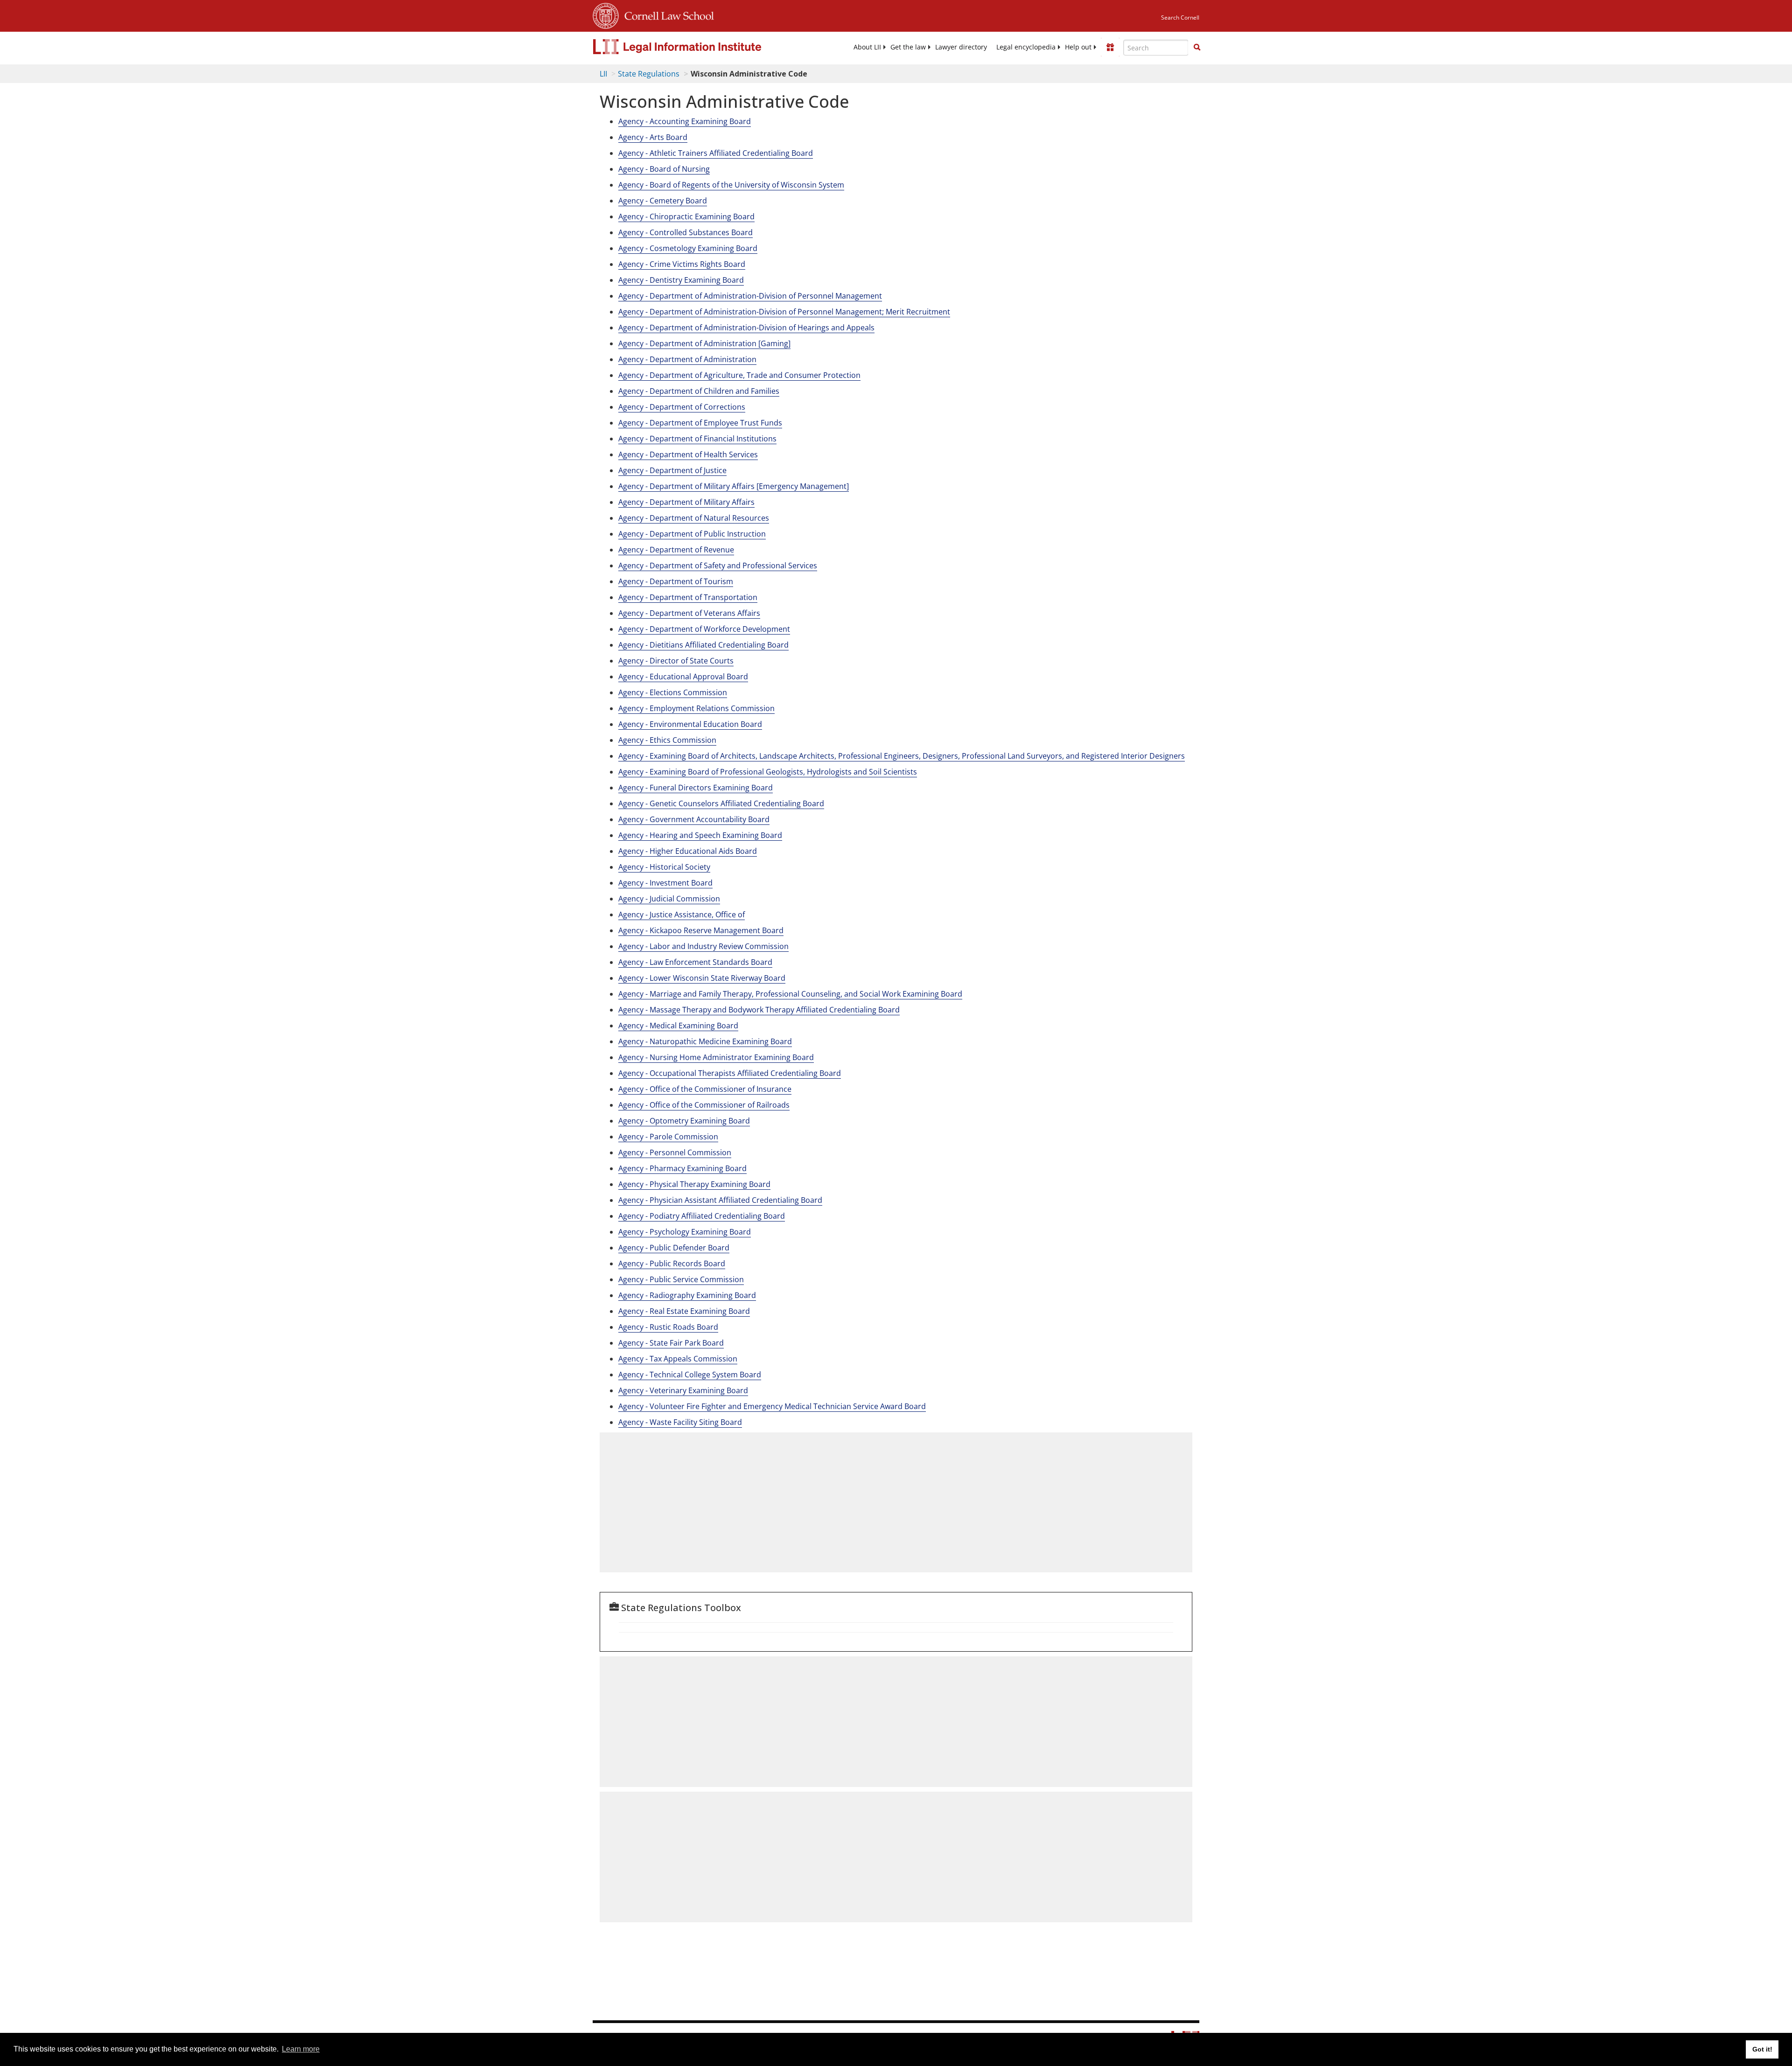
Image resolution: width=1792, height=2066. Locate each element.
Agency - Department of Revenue (676, 550)
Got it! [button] (1762, 2049)
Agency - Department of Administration (687, 359)
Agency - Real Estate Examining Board (684, 1311)
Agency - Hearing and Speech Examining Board (700, 835)
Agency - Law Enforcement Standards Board (695, 962)
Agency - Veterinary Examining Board (683, 1390)
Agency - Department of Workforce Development (704, 629)
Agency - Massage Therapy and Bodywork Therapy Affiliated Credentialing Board (759, 1010)
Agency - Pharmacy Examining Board (682, 1168)
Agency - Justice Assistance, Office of (682, 914)
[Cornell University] (606, 14)
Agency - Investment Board (665, 883)
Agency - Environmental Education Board (690, 724)
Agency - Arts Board (653, 137)
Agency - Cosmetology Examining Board (688, 248)
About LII (867, 47)
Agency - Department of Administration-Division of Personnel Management (750, 296)
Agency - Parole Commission (668, 1137)
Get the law (908, 47)
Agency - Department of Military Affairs (686, 502)
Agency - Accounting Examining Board (685, 121)
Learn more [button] (301, 2049)
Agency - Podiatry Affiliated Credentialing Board (702, 1216)
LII (603, 74)
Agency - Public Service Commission (681, 1279)
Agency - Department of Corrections (682, 407)
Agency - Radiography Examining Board (687, 1295)
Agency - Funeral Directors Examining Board (696, 788)
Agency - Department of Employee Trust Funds (700, 423)
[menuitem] (867, 47)
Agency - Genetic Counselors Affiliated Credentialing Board (721, 803)
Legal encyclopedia (1026, 47)
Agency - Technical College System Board (690, 1375)
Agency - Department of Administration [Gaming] (704, 343)
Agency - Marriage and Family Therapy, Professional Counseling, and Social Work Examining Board (790, 994)
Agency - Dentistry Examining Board (681, 280)
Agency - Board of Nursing (664, 169)
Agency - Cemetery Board (663, 201)
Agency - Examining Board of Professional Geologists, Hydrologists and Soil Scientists (768, 772)
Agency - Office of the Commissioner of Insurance (705, 1089)
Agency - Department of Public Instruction (692, 534)
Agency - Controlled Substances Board (686, 232)
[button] (1197, 47)
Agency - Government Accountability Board (694, 819)
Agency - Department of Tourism (676, 581)
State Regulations (649, 74)
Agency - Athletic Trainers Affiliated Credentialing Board (716, 153)
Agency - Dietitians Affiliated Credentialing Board (703, 645)
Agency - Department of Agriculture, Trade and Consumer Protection (739, 375)
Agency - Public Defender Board (674, 1248)
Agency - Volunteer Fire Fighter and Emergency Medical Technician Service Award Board (772, 1406)
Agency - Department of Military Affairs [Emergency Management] (734, 486)
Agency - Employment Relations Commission (696, 708)
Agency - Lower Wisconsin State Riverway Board (702, 978)
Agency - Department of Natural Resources (694, 518)
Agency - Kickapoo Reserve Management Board (701, 930)
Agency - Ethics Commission (667, 740)
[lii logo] (698, 47)
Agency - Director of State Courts (676, 661)
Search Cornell (1180, 17)
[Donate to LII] (1110, 47)
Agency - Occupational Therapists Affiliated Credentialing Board (730, 1073)
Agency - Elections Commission (673, 692)
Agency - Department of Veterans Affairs (689, 613)
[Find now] (1197, 48)
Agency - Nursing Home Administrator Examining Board (716, 1057)
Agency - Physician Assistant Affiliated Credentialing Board (720, 1200)
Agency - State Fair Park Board (671, 1343)
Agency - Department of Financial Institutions (697, 439)
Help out (1078, 47)
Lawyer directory (961, 47)
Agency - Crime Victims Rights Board (682, 264)
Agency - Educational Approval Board (683, 677)
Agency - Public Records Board (672, 1263)
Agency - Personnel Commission (675, 1152)
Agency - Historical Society (664, 867)
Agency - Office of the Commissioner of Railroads (704, 1105)
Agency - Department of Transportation (688, 597)
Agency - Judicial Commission (669, 899)
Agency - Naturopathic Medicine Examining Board (705, 1041)
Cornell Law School (666, 14)
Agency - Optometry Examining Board (684, 1121)
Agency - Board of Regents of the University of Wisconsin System (731, 185)
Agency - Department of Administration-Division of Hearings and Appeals (746, 328)
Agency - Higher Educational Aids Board (688, 851)
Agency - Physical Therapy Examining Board (694, 1184)
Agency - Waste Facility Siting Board (680, 1422)
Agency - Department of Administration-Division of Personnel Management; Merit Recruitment (784, 312)
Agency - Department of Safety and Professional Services (718, 565)
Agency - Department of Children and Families (699, 391)
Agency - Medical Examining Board (678, 1026)
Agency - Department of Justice (672, 470)
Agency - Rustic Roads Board (668, 1327)
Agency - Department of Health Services (688, 454)
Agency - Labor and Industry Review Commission (703, 946)
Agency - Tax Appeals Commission (678, 1359)
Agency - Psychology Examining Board (685, 1232)
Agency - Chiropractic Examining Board (686, 216)
